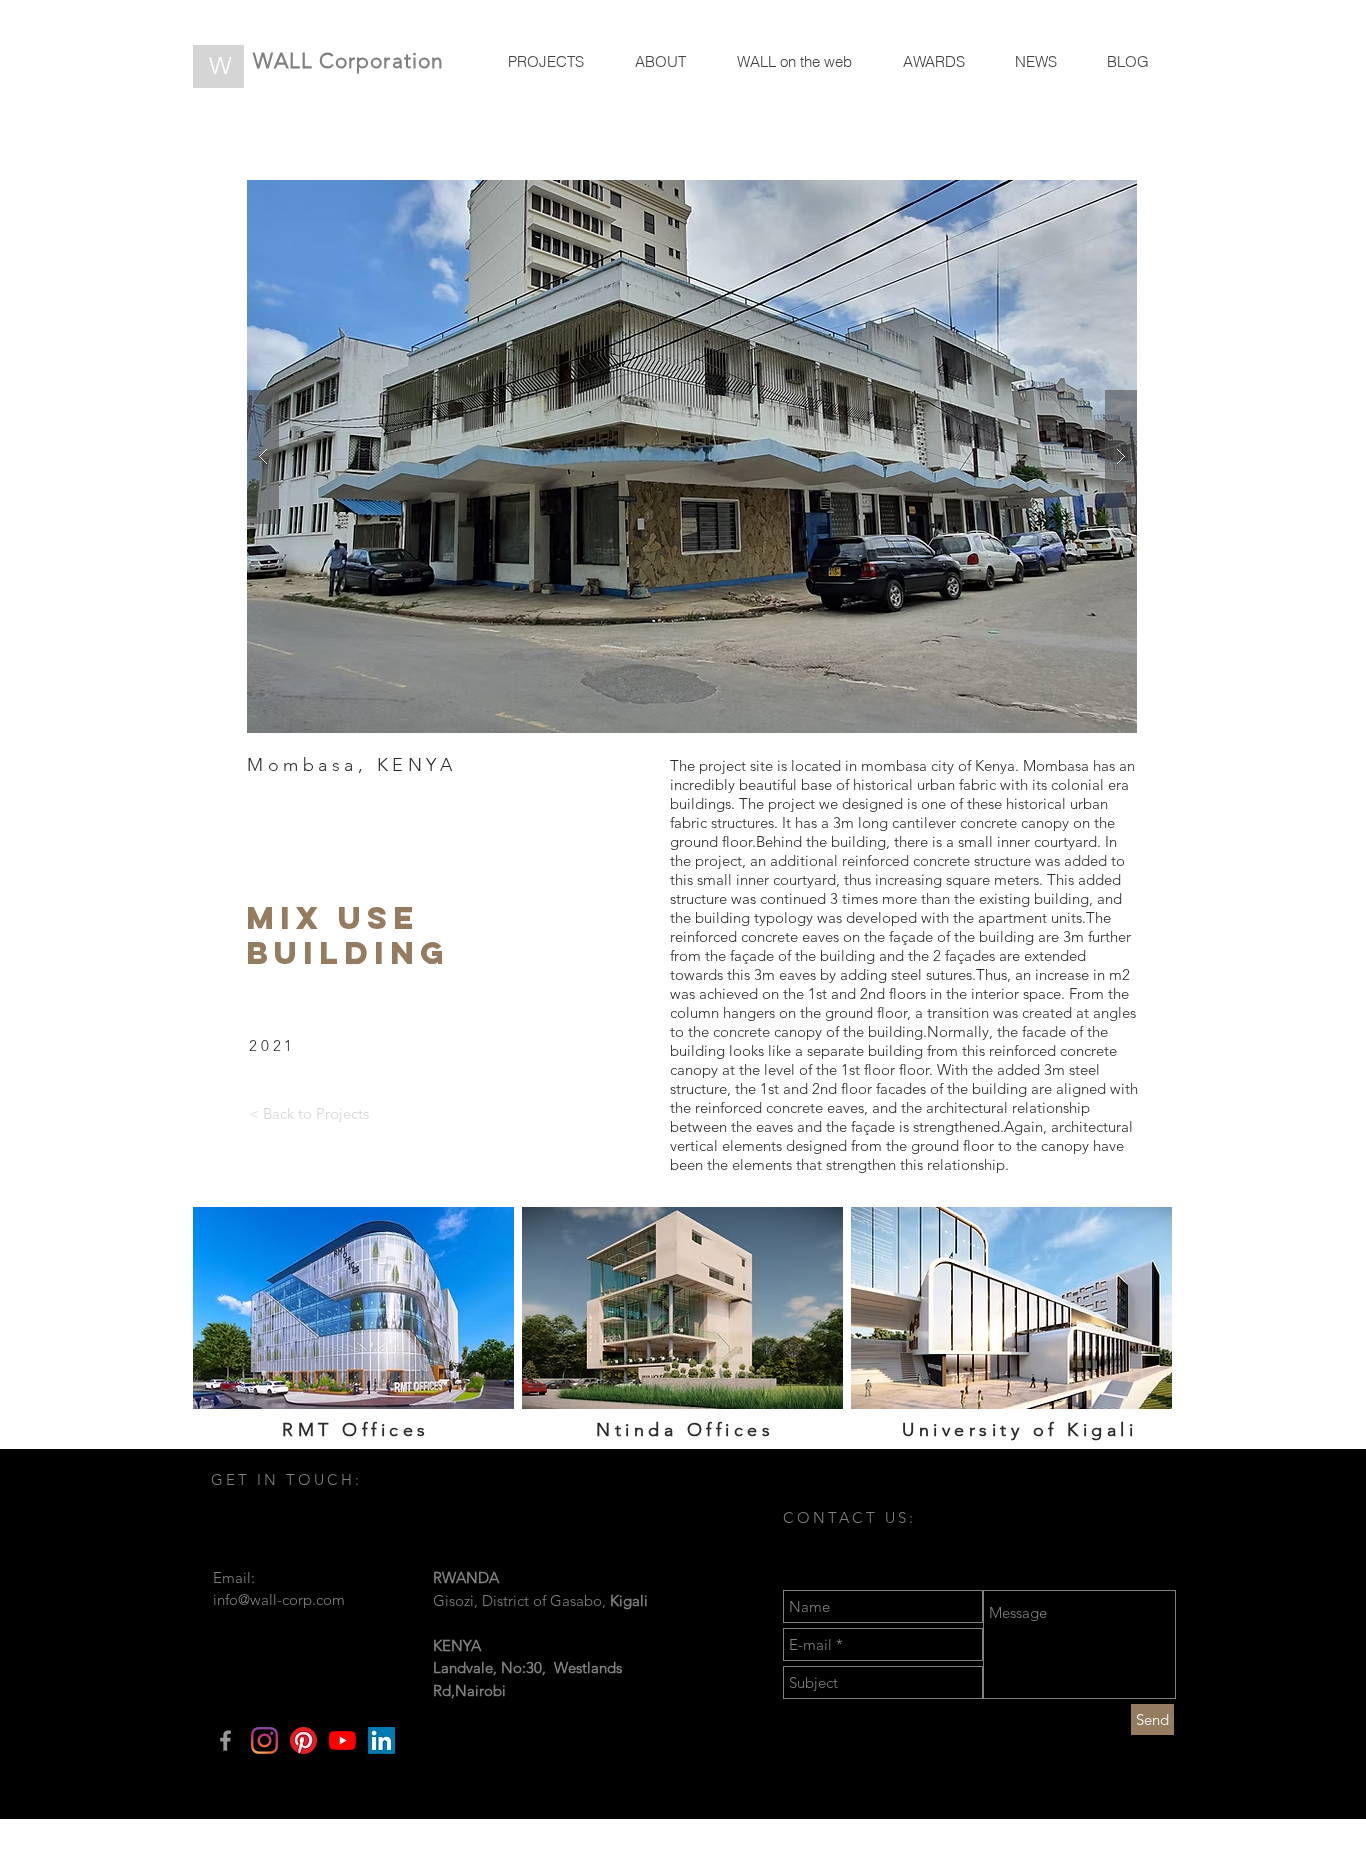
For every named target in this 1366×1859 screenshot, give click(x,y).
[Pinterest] (303, 1740)
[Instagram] (264, 1740)
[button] (692, 456)
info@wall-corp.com (279, 1599)
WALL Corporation (348, 60)
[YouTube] (342, 1740)
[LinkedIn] (381, 1740)
